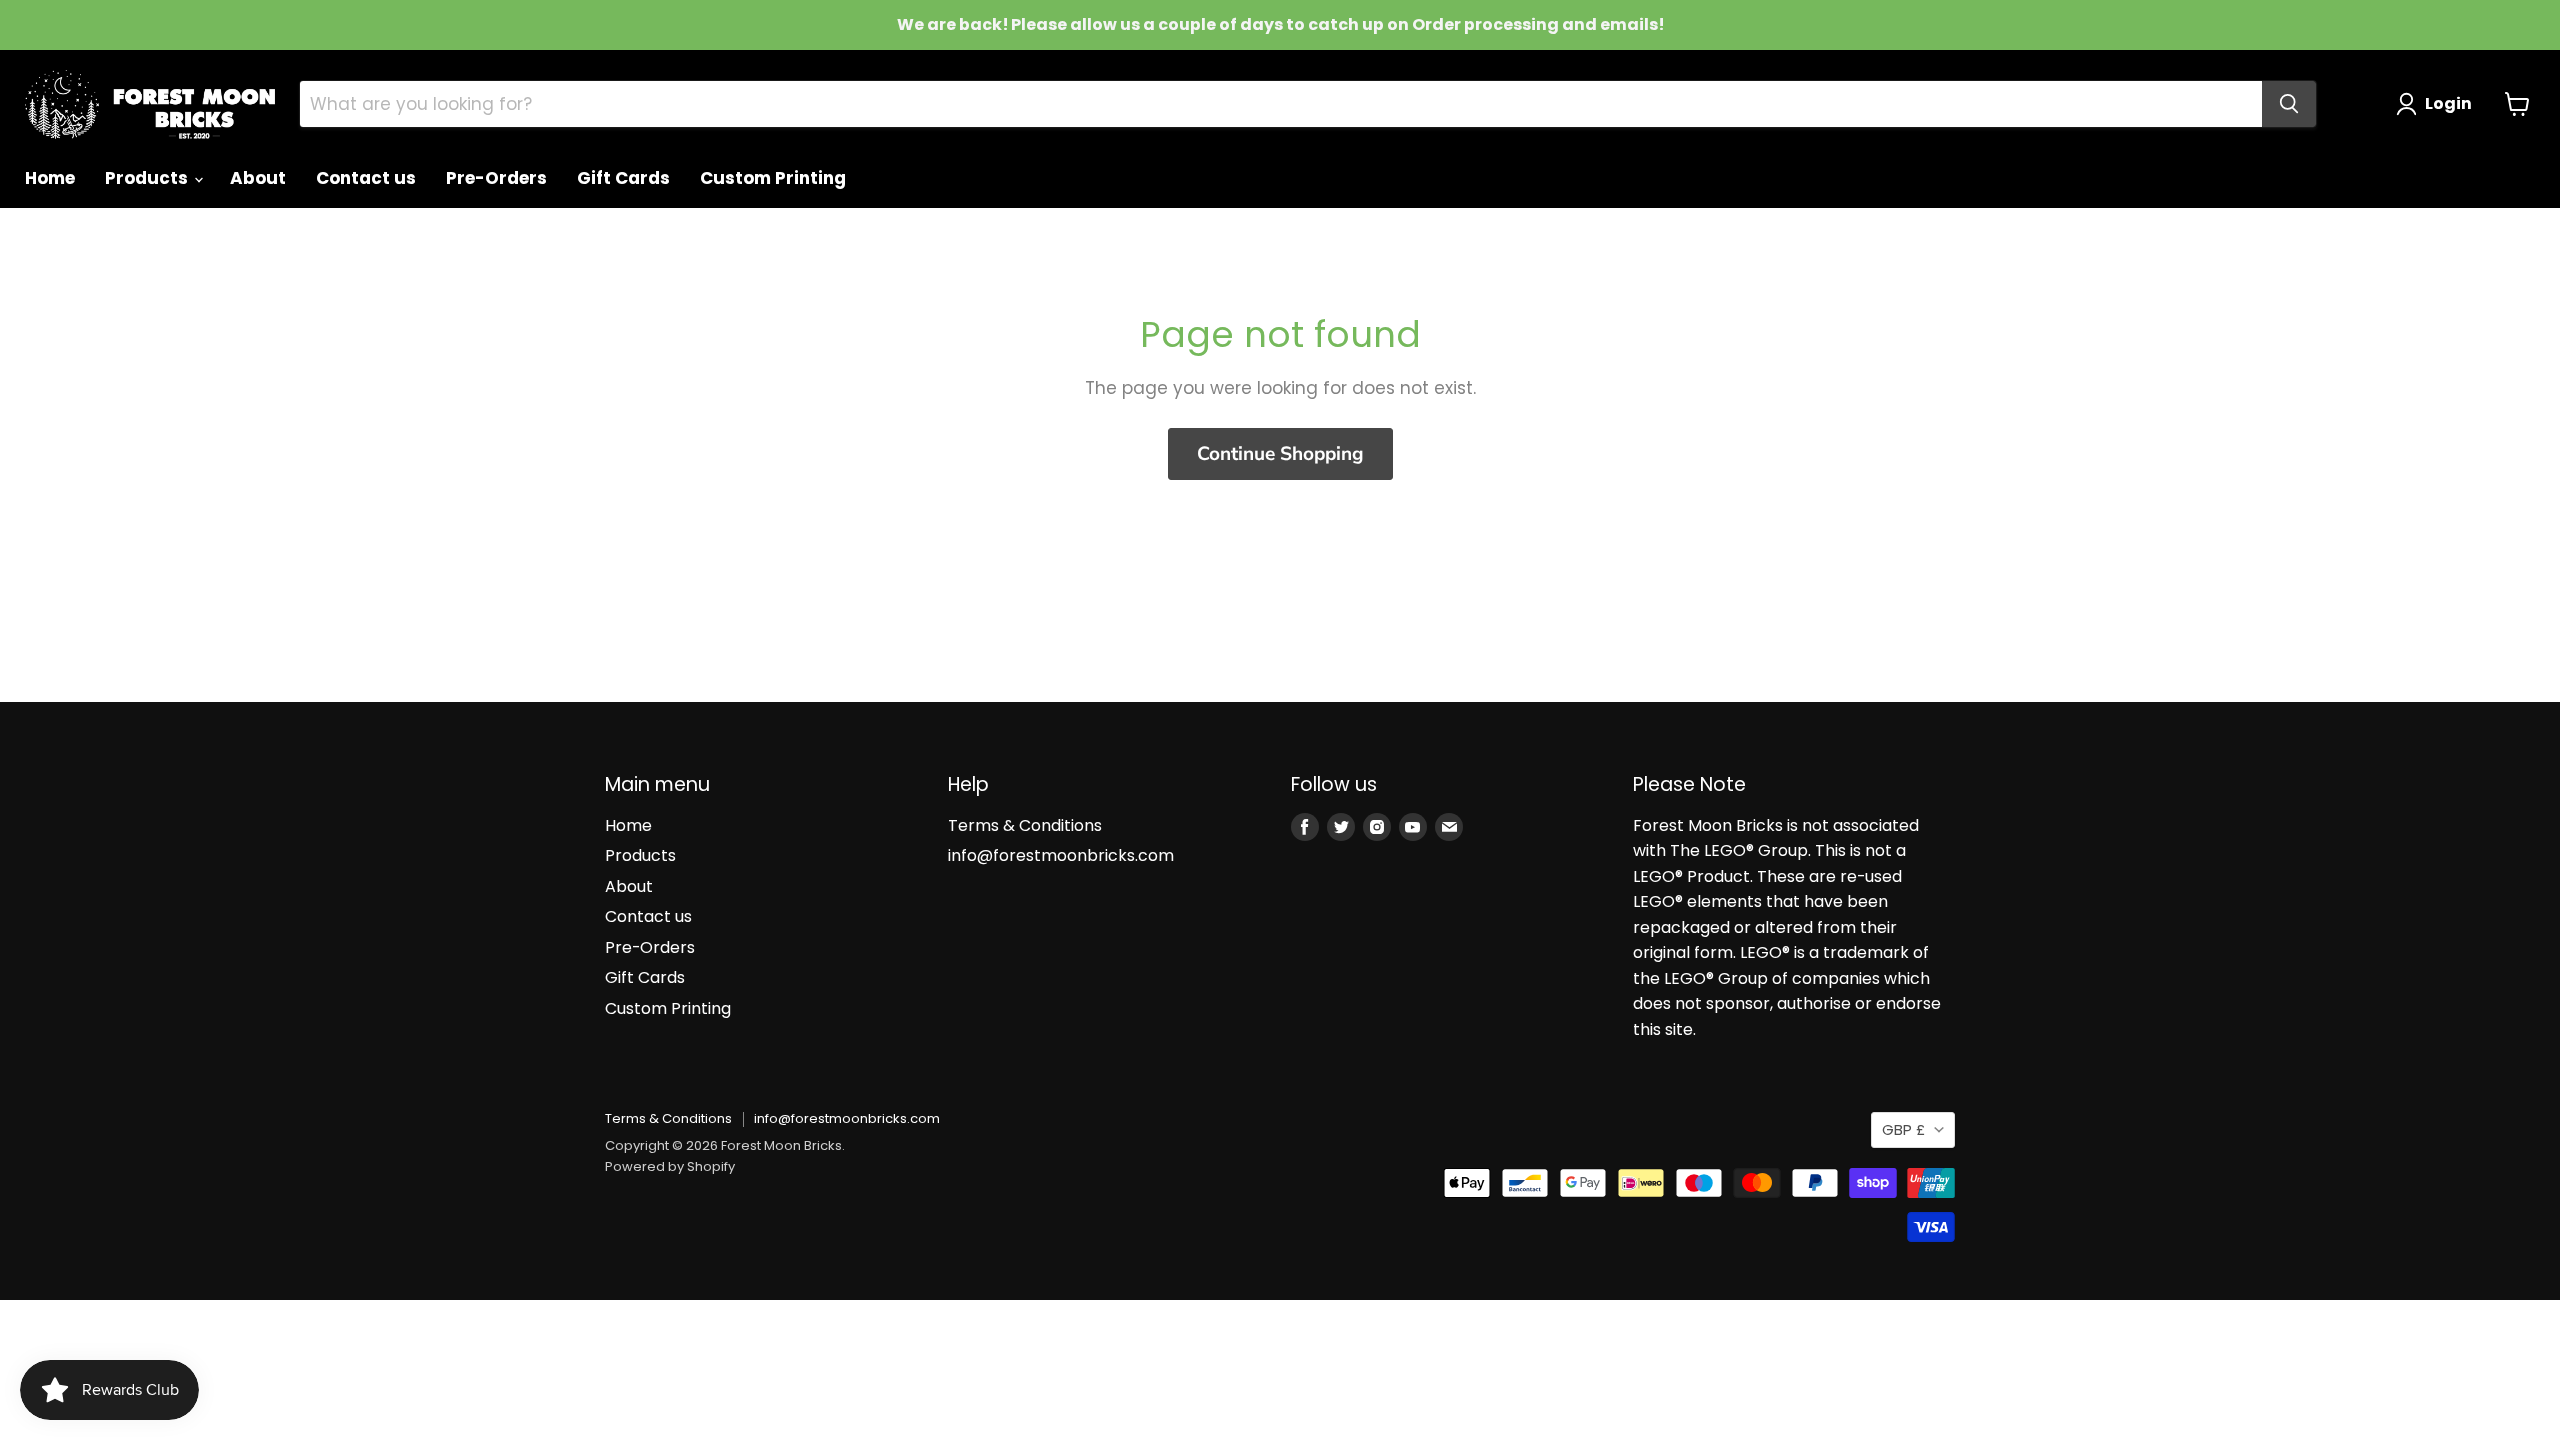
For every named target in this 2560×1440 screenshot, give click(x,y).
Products (148, 178)
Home (50, 178)
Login (2448, 103)
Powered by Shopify (670, 1166)
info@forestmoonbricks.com (1061, 855)
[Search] (2289, 104)
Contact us (366, 178)
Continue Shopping (1280, 454)
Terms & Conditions (1025, 825)
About (258, 178)
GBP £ (1903, 1129)
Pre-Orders (496, 178)
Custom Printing (773, 178)
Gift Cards (623, 178)
